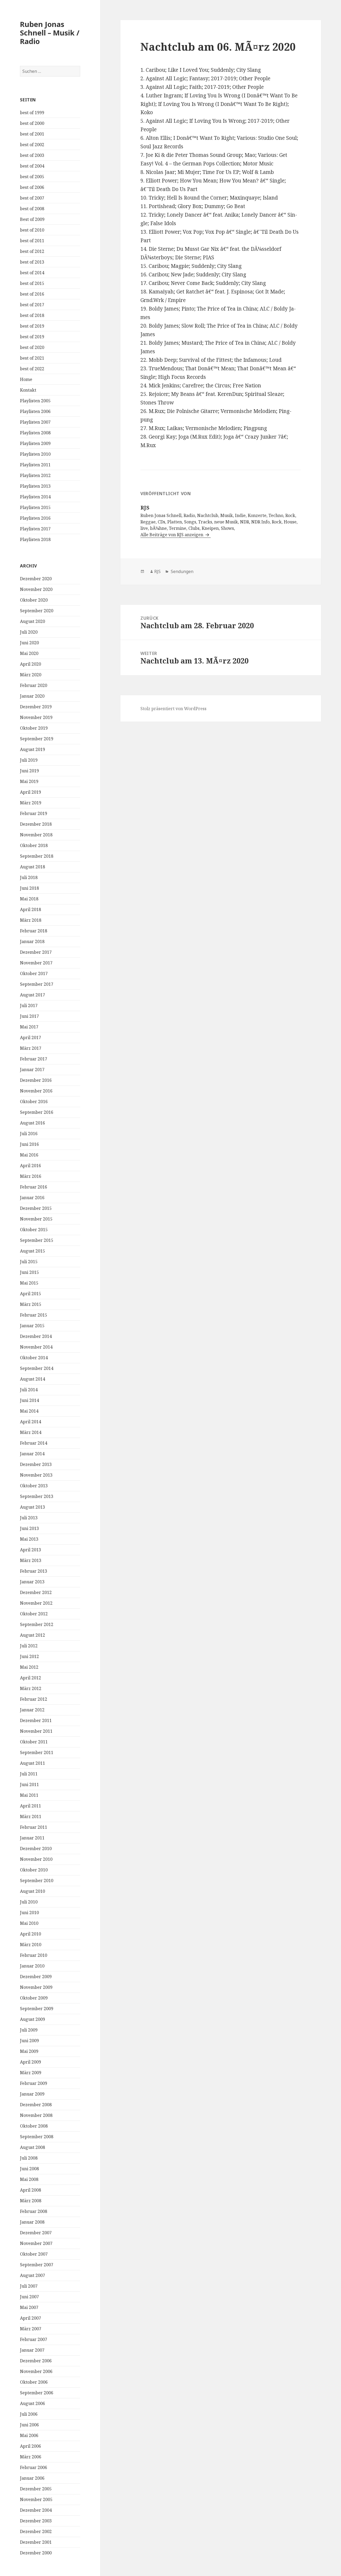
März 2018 (31, 920)
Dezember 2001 (36, 2542)
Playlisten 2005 (35, 401)
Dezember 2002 (36, 2531)
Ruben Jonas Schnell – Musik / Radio (50, 33)
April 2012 (31, 1678)
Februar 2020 (34, 685)
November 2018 (36, 835)
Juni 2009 (29, 2041)
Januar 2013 (32, 1582)
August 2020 (33, 621)
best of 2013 (32, 262)
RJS (157, 571)
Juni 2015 (29, 1272)
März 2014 (31, 1432)
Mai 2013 (29, 1539)
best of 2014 (32, 273)
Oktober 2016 (34, 1102)
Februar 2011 (34, 1827)
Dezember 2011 (36, 1720)
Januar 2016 (32, 1198)
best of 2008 (32, 209)
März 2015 (31, 1304)
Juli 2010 (29, 1902)
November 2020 (36, 589)
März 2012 (31, 1688)
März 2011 (31, 1816)
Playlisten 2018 (35, 539)
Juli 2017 (29, 1005)
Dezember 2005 (36, 2489)
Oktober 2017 (34, 973)
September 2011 (37, 1752)
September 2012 (37, 1624)
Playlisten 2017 (35, 529)
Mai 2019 (29, 781)
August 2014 (33, 1379)
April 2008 (31, 2190)
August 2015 (33, 1251)
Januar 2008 (32, 2222)
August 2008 (33, 2147)
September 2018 (37, 856)
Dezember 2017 (36, 952)
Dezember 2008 (36, 2105)
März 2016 (31, 1176)
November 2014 (36, 1347)
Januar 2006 (32, 2478)
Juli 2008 (29, 2158)
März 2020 (31, 675)
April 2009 (31, 2062)
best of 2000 (32, 123)
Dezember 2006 (36, 2361)
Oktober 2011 (34, 1742)
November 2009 (36, 1987)
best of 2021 (32, 358)
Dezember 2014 (36, 1336)
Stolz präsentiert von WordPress (173, 709)
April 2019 (31, 792)
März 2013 (31, 1560)
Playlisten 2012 (35, 475)
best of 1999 (32, 113)
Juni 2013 (29, 1528)
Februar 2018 (34, 931)
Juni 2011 (29, 1784)
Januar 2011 (32, 1838)
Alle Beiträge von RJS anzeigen (172, 535)
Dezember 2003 (36, 2521)
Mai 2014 (29, 1411)
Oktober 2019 (34, 728)
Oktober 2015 (34, 1230)
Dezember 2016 (36, 1080)
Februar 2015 (34, 1315)
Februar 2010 (34, 1955)
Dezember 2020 (36, 579)
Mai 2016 (29, 1155)
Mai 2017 (29, 1027)
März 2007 (31, 2329)
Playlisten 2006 (35, 411)
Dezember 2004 (36, 2510)
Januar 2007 (32, 2350)
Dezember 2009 (36, 1977)
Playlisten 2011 (35, 465)
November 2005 (36, 2499)
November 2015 (36, 1219)
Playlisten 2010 (35, 454)
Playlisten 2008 (35, 433)
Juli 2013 (29, 1518)
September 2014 (37, 1368)
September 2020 (37, 611)
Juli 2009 (29, 2030)
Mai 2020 (29, 653)
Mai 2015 (29, 1283)
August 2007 (33, 2275)
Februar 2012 (34, 1699)
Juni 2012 (29, 1656)
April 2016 (31, 1166)
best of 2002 (32, 145)
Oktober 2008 (34, 2126)
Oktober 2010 (34, 1870)
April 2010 (31, 1934)
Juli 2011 (29, 1774)
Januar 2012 (32, 1710)
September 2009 (37, 2009)
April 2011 (31, 1806)
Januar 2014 (32, 1454)
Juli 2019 (29, 760)
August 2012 (33, 1635)
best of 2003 (32, 155)
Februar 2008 (34, 2211)
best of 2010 (32, 230)
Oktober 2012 (34, 1614)
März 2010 (31, 1945)
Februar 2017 (34, 1059)
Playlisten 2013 (35, 486)
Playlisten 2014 (35, 497)
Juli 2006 (29, 2414)
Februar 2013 (34, 1571)
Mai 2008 (29, 2179)
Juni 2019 (29, 771)
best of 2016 (32, 294)
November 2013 (36, 1475)
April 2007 (31, 2318)
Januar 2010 (32, 1966)
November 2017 (36, 963)
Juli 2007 (29, 2286)
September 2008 (37, 2137)
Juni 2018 (29, 888)
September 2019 (37, 739)
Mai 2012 (29, 1667)
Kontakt (28, 390)
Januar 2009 (32, 2094)
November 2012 (36, 1603)
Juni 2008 (29, 2169)
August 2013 (33, 1507)
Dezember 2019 (36, 707)
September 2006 (37, 2393)
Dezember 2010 (36, 1848)
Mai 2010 (29, 1923)
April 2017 (31, 1037)
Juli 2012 (29, 1646)
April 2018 (31, 909)
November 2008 (36, 2115)
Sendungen (182, 571)
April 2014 (31, 1422)
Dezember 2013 (36, 1464)
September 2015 (37, 1240)
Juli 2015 (29, 1262)
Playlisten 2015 (35, 507)
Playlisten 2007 (35, 422)
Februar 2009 (34, 2083)
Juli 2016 (29, 1134)
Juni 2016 (29, 1144)
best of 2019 (32, 326)
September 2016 (37, 1112)
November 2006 (36, 2371)
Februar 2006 (34, 2467)
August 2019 (33, 749)
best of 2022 (32, 369)
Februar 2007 (34, 2339)
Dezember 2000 (36, 2553)
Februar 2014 (34, 1443)
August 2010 (33, 1891)
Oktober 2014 (34, 1358)
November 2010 (36, 1859)
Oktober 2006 (34, 2382)
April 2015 (31, 1294)
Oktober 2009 (34, 1998)
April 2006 (31, 2446)
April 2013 (31, 1550)
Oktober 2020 (34, 600)
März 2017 (31, 1048)
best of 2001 (32, 134)
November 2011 (36, 1731)
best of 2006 (32, 187)
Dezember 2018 (36, 824)
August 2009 (33, 2019)
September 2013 (37, 1496)
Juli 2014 (29, 1390)
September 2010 (37, 1881)
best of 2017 (32, 305)
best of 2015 (32, 283)
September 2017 (37, 984)
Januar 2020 (32, 696)
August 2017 (33, 995)
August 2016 (33, 1123)
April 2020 (31, 664)
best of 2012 (32, 251)
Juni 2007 (29, 2297)
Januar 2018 (32, 941)
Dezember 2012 (36, 1592)
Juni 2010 (29, 1913)
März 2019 (31, 803)
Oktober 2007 (34, 2254)
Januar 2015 (32, 1326)
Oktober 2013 (34, 1486)
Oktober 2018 (34, 845)
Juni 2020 (29, 643)
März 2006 (31, 2457)
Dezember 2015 (36, 1208)
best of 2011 (32, 241)
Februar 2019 (34, 813)
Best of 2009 (32, 219)
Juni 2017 (29, 1016)
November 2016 (36, 1091)
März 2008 (31, 2201)
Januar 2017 (32, 1070)
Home (26, 379)
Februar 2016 (34, 1187)
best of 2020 (32, 347)
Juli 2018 (29, 877)
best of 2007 (32, 198)
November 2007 (36, 2243)
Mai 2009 (29, 2051)
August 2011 (33, 1763)
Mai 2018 (29, 899)
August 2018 (33, 867)
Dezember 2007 (36, 2233)
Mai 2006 (29, 2435)
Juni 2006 (29, 2425)
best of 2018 (32, 315)
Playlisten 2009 (35, 443)
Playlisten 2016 (35, 518)
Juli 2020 (29, 632)
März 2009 (31, 2073)
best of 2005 (32, 177)
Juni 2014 (29, 1400)
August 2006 (33, 2403)
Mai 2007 (29, 2307)
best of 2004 (32, 166)
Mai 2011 (29, 1795)
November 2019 (36, 717)
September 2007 (37, 2265)
